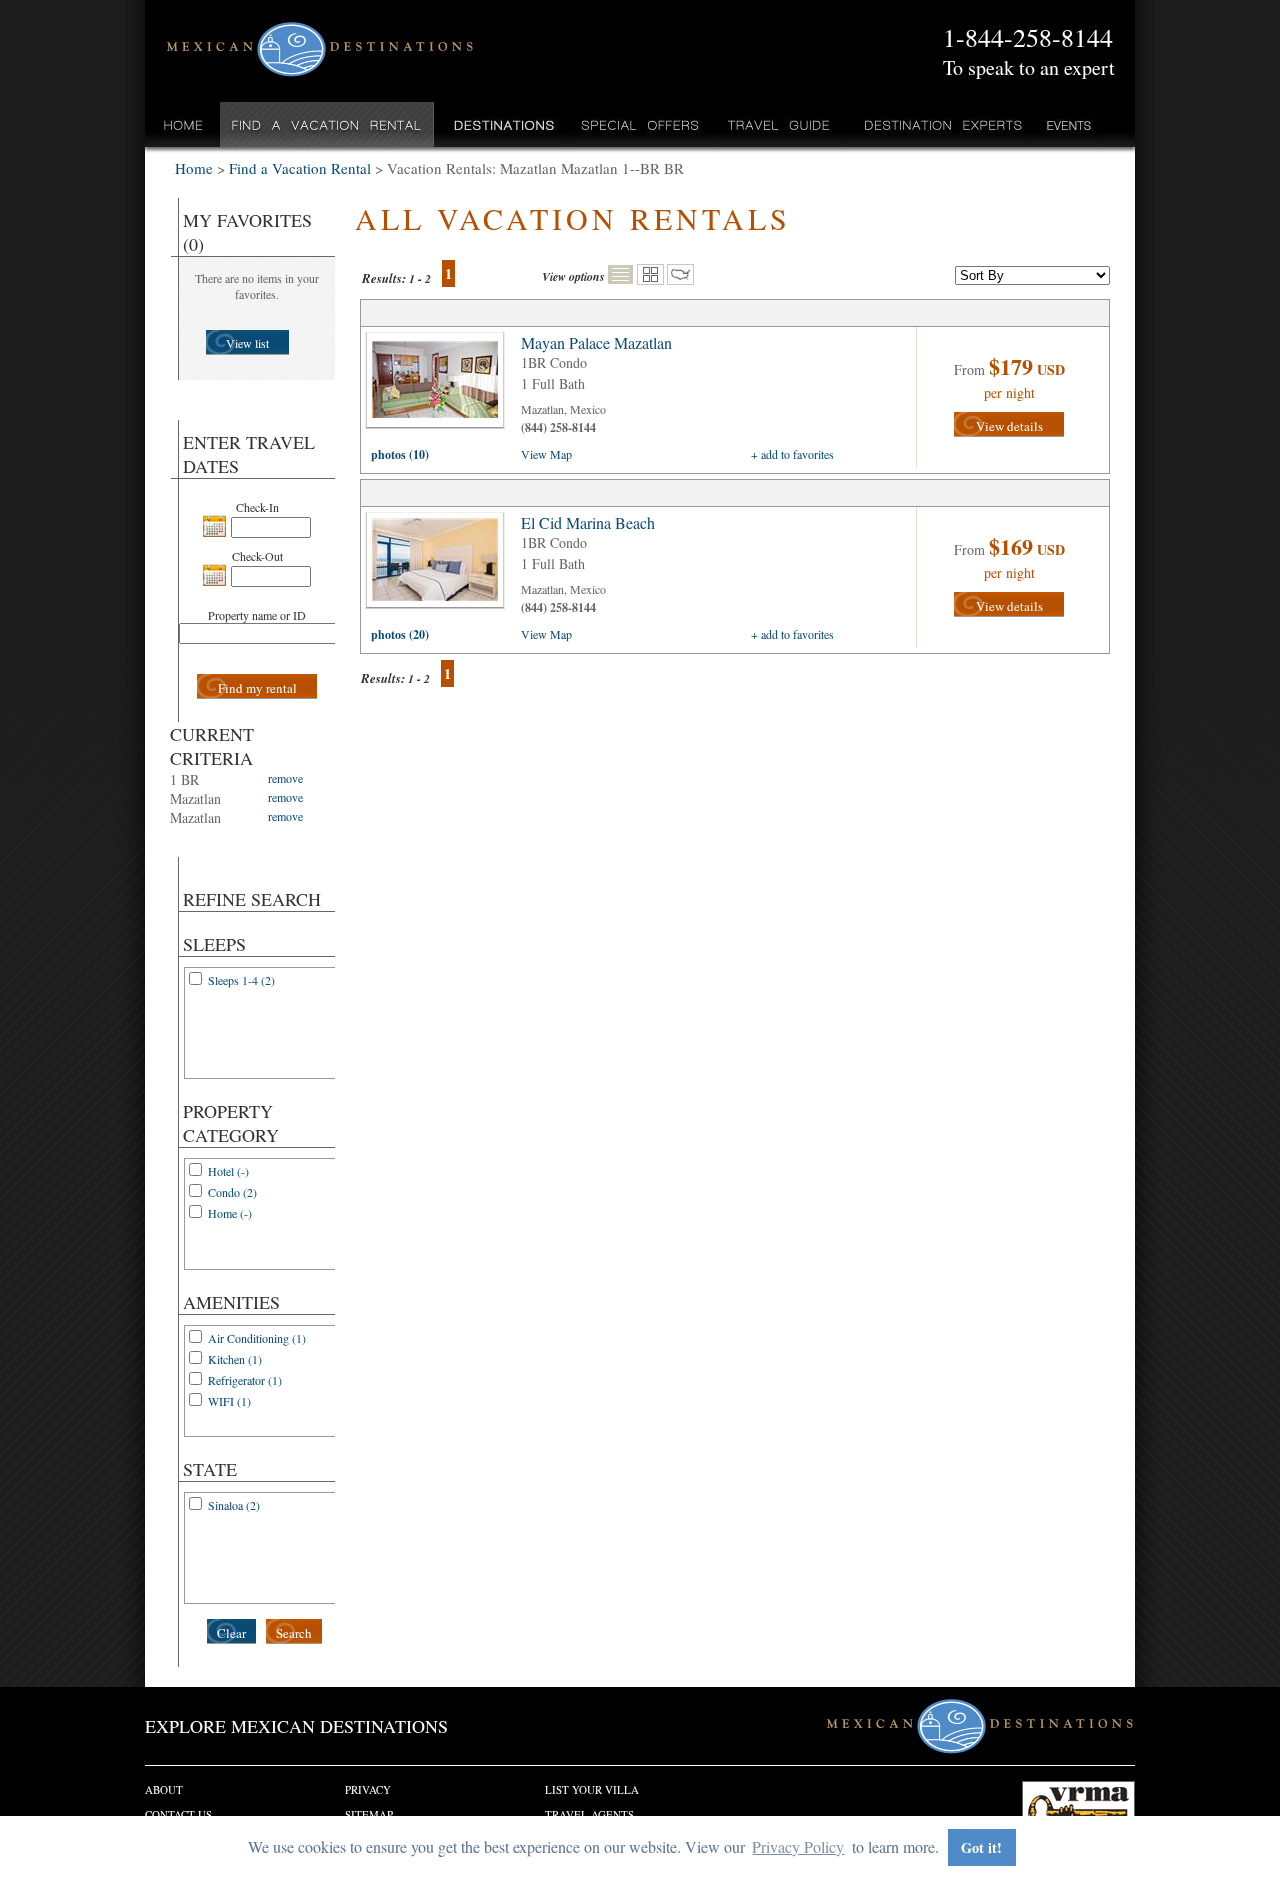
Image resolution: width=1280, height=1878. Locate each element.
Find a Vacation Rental (327, 124)
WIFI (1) (229, 1401)
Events (1067, 124)
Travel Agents (589, 1814)
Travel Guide (779, 124)
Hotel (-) (228, 1171)
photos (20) (400, 634)
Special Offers (640, 124)
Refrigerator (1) (245, 1380)
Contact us (178, 1814)
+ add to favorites (792, 454)
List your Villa (592, 1789)
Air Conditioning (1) (257, 1338)
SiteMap (369, 1814)
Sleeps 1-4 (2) (241, 980)
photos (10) (400, 454)
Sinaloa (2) (234, 1505)
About (164, 1789)
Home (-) (230, 1213)
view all (440, 385)
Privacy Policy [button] (798, 1846)
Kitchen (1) (235, 1359)
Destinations (502, 124)
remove (285, 778)
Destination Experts (938, 124)
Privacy (368, 1789)
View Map (546, 454)
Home (183, 124)
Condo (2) (232, 1192)
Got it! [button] (981, 1847)
